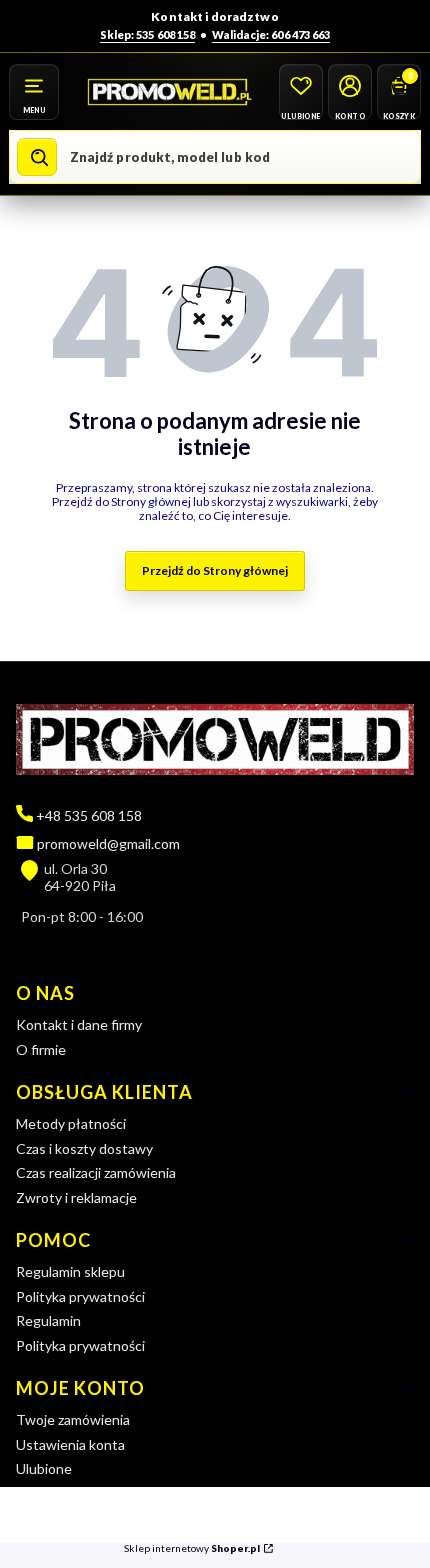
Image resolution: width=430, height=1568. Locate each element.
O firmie (41, 1049)
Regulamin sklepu (70, 1271)
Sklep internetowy (192, 1548)
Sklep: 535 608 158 (147, 34)
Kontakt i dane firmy (79, 1024)
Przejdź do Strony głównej (215, 570)
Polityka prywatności (80, 1296)
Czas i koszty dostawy (84, 1148)
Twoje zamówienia (73, 1419)
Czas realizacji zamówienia (96, 1172)
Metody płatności (71, 1123)
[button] (34, 92)
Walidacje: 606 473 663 (271, 34)
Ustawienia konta (70, 1444)
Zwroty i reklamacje (76, 1197)
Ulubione (44, 1468)
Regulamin (48, 1320)
